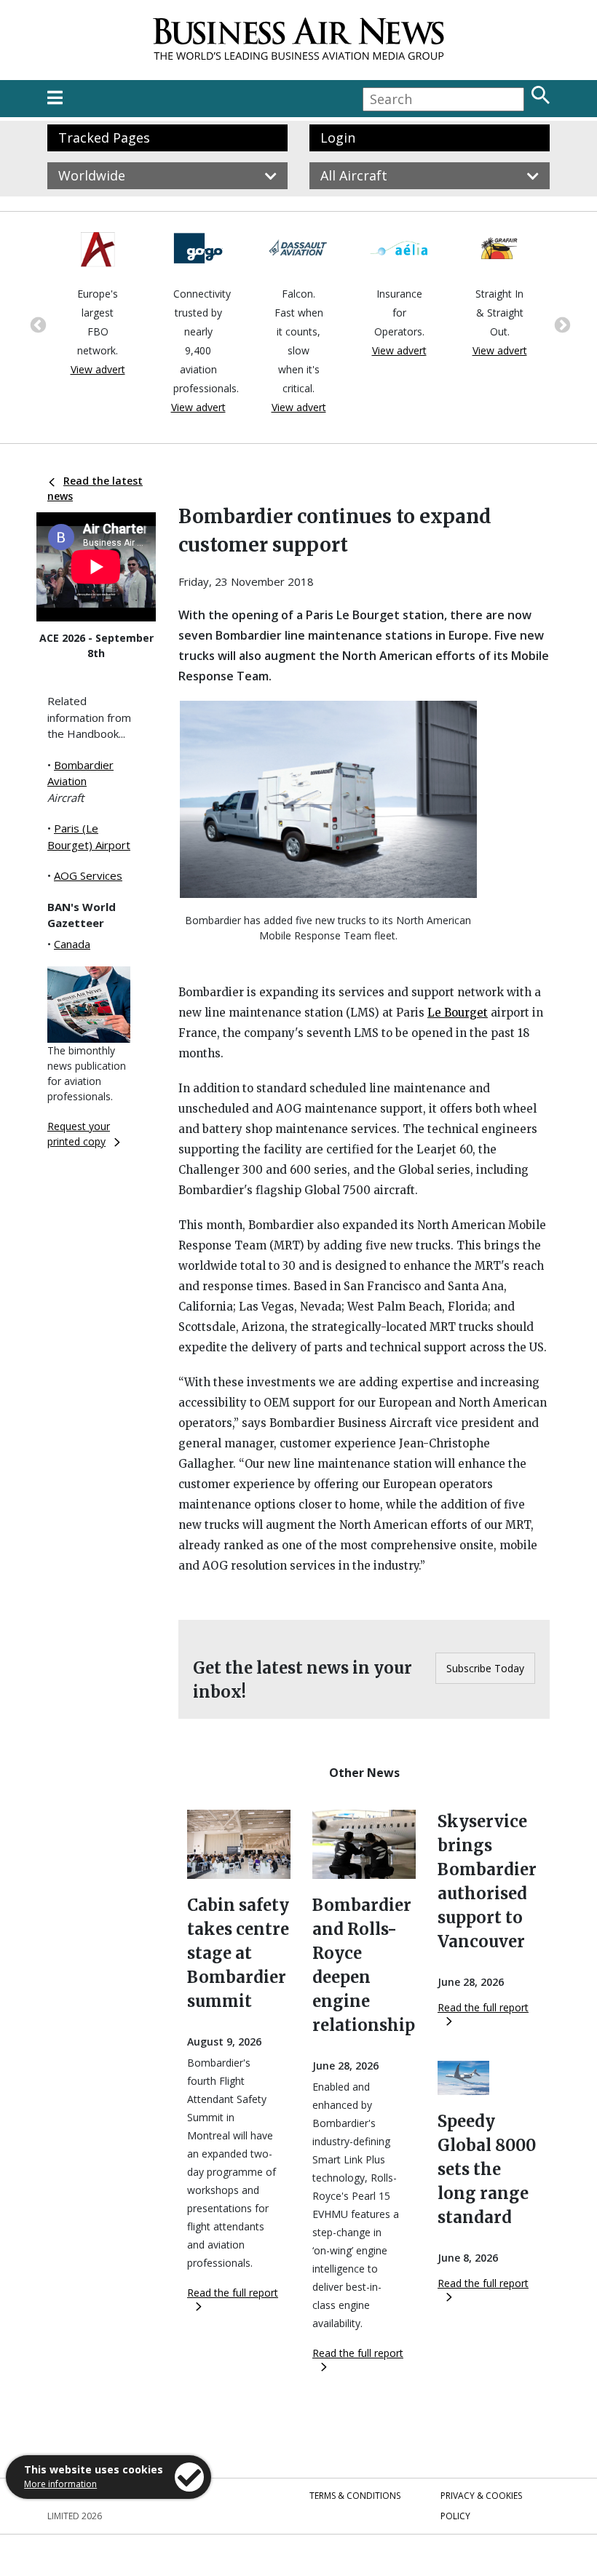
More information (60, 2484)
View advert (98, 369)
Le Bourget (458, 1013)
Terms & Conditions (355, 2496)
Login (338, 138)
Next (561, 324)
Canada (72, 944)
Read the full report (233, 2293)
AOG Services (88, 875)
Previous (36, 324)
